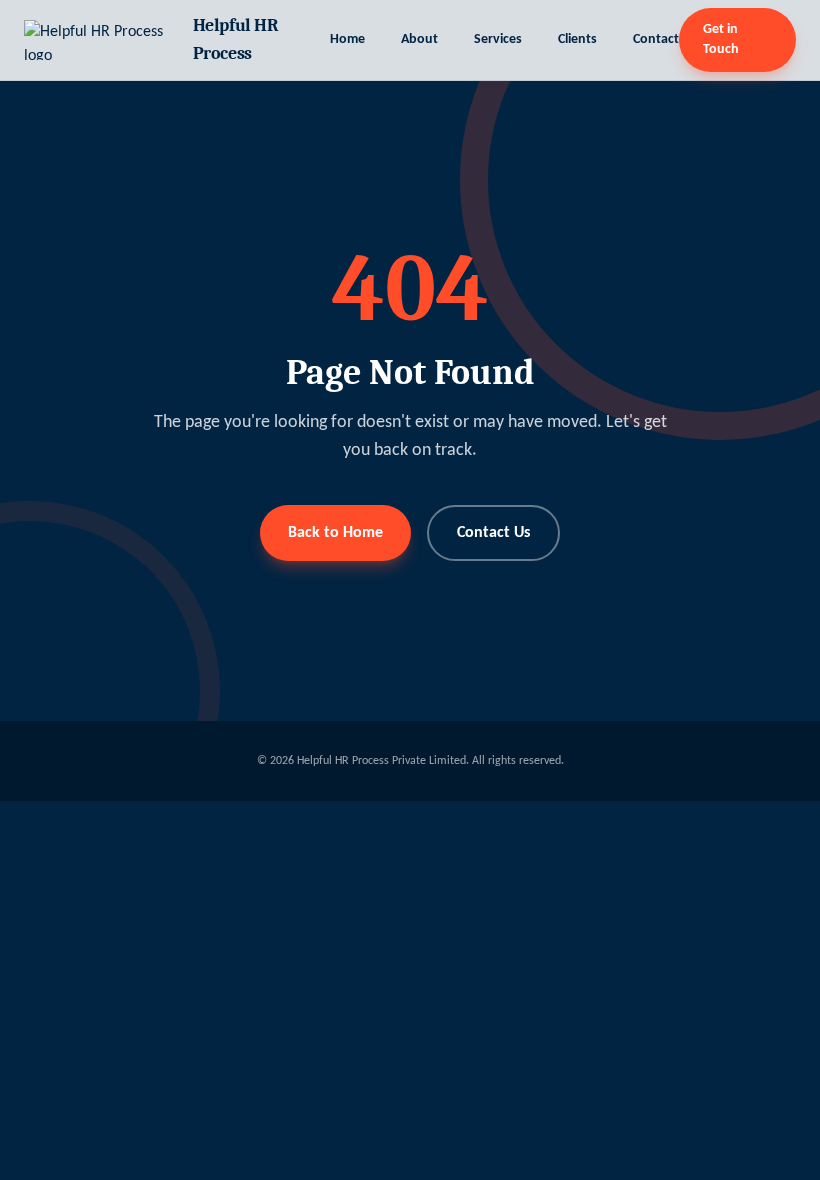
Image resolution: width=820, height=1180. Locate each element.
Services (498, 39)
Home (347, 39)
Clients (577, 39)
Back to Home (335, 533)
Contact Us (493, 533)
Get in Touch (721, 39)
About (419, 39)
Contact (656, 39)
